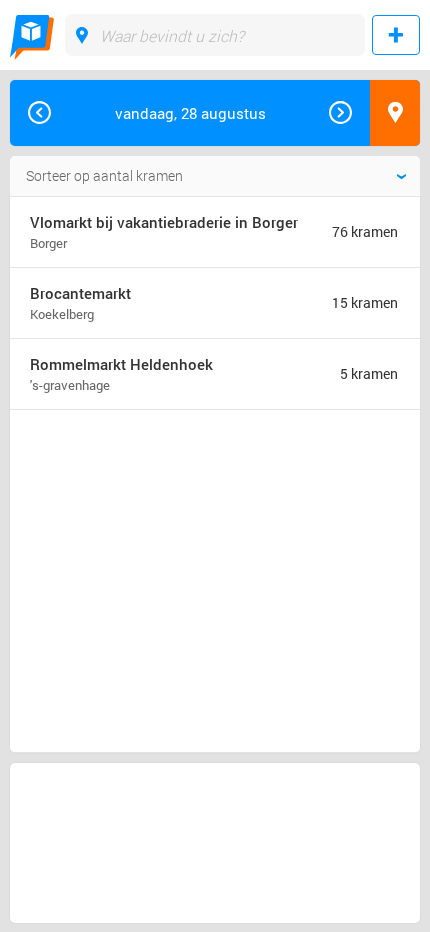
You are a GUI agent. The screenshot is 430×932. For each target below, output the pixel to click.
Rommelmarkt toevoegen (396, 35)
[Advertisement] (174, 497)
